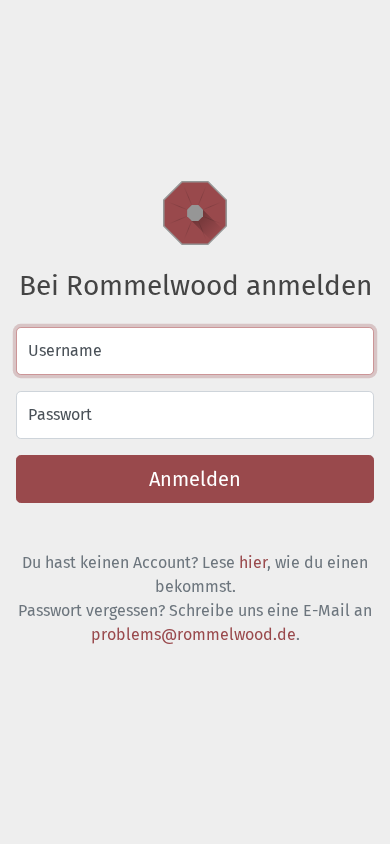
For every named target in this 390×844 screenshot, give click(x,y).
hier (253, 562)
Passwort (60, 414)
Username (65, 350)
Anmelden (195, 479)
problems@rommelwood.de (193, 634)
